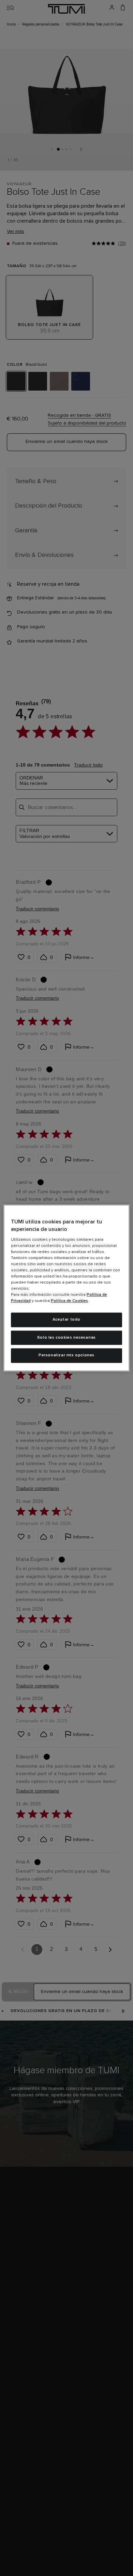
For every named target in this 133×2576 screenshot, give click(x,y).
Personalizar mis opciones (66, 1356)
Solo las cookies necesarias (66, 1338)
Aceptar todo (66, 1320)
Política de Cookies (69, 1301)
